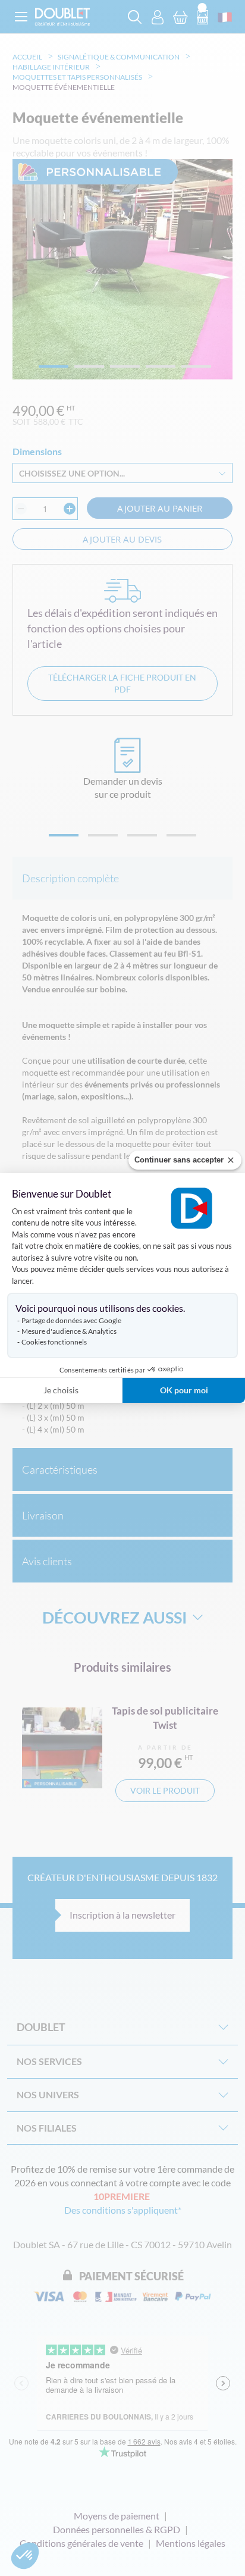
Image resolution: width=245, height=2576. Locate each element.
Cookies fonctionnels (54, 1342)
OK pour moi (184, 1390)
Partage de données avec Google (71, 1320)
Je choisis (61, 1390)
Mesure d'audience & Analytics (69, 1331)
